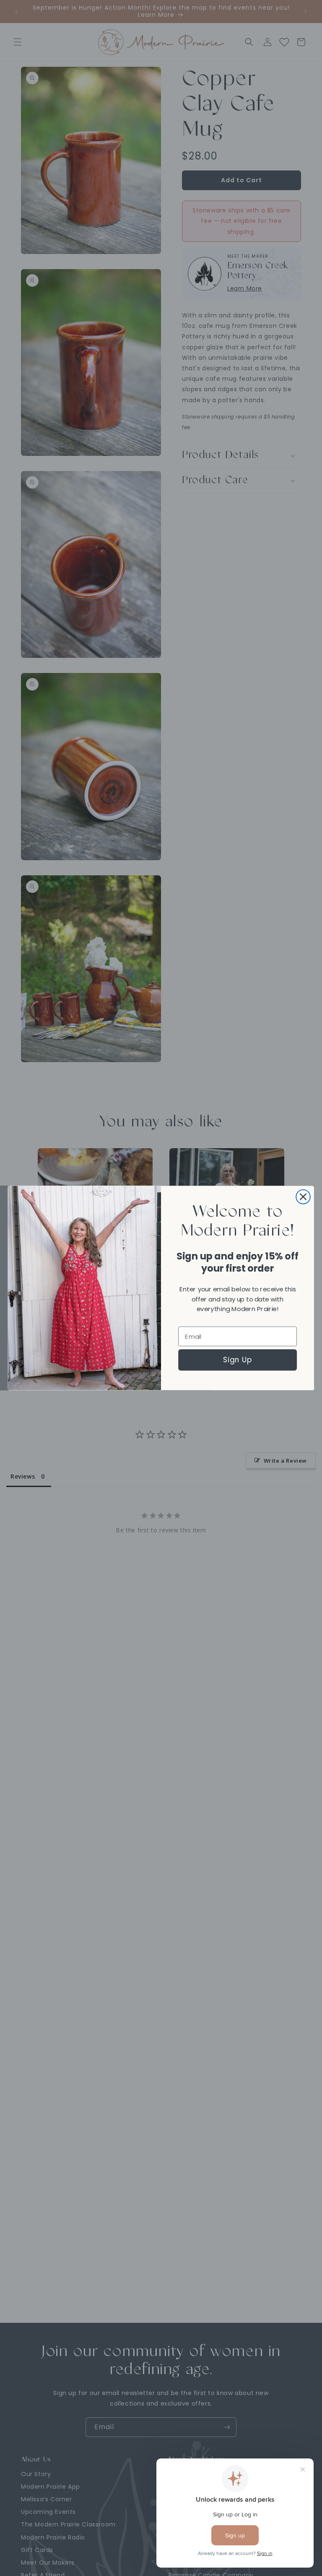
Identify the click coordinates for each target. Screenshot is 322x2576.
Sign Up (238, 1360)
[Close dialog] (303, 1197)
